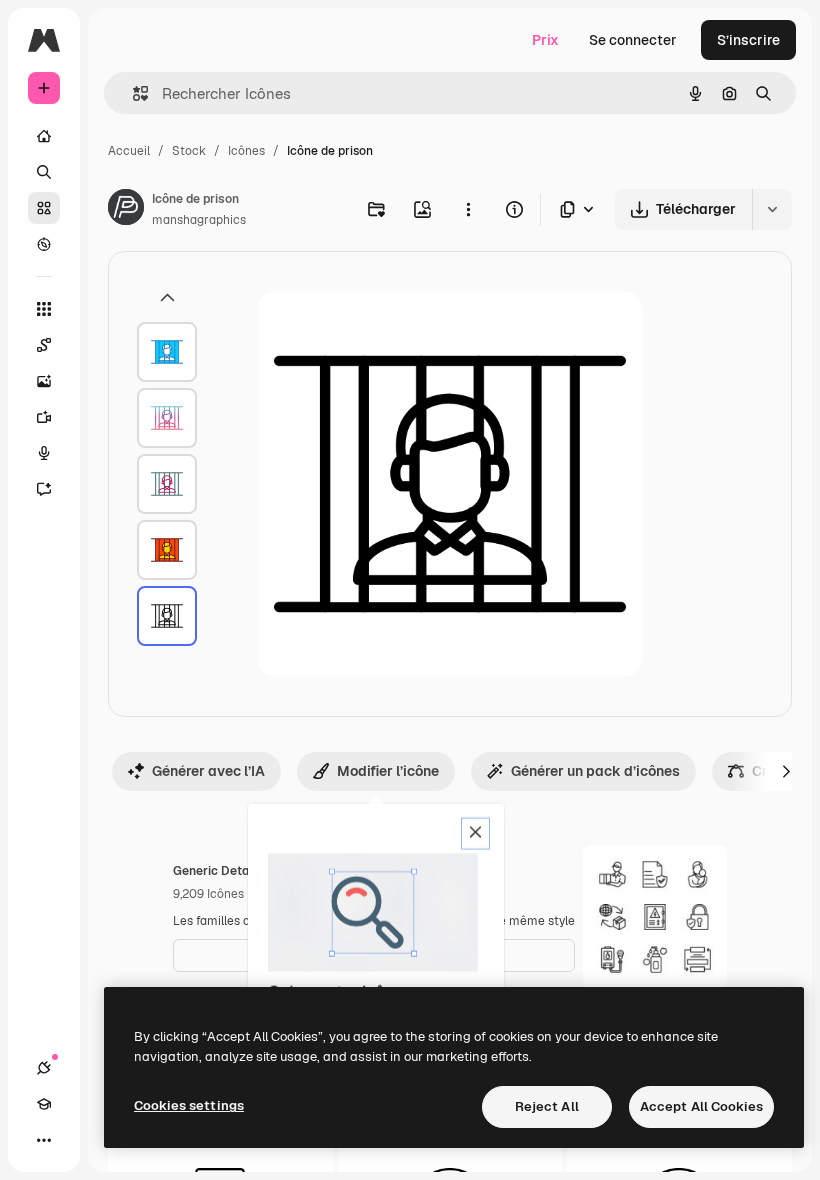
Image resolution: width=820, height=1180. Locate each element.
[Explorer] (44, 244)
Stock (189, 151)
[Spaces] (44, 345)
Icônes (246, 151)
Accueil (129, 151)
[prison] (167, 352)
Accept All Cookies (701, 1106)
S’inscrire (748, 40)
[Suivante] (786, 771)
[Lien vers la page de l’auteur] (126, 210)
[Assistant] (44, 489)
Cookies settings (189, 1105)
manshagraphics (199, 220)
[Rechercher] (44, 172)
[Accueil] (44, 136)
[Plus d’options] (468, 209)
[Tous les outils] (44, 309)
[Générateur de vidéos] (44, 417)
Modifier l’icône (388, 771)
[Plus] (44, 1140)
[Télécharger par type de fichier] (578, 209)
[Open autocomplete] (132, 93)
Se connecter (633, 40)
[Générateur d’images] (44, 381)
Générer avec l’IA (208, 771)
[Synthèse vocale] (44, 453)
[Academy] (44, 1104)
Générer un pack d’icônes (595, 771)
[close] (475, 834)
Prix (545, 40)
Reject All (547, 1106)
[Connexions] (44, 1068)
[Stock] (44, 208)
